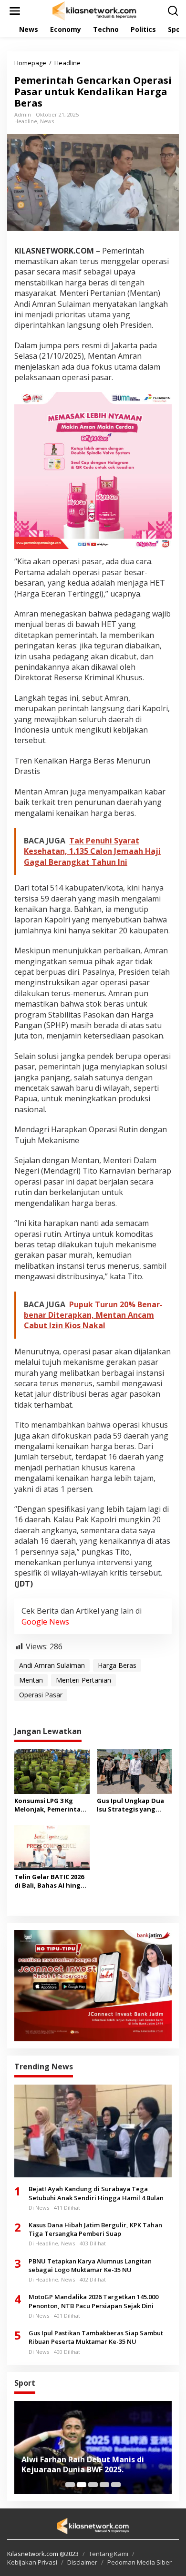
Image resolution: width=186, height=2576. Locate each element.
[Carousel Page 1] (70, 2485)
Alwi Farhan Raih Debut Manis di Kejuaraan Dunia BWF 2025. (83, 2465)
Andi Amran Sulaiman (52, 1665)
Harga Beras (117, 1665)
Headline (26, 121)
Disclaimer (82, 2562)
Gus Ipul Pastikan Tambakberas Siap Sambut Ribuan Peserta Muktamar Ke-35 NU (96, 2337)
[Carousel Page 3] (93, 2485)
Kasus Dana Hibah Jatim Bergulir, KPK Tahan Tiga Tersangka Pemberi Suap (95, 2229)
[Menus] (15, 11)
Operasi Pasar (41, 1695)
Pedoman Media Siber (139, 2562)
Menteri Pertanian (83, 1680)
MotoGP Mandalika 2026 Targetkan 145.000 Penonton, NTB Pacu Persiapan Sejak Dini (93, 2301)
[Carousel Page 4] (104, 2485)
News (47, 121)
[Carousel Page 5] (116, 2485)
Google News (45, 1622)
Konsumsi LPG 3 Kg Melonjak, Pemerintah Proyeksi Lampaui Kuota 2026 (50, 1805)
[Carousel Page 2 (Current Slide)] (82, 2485)
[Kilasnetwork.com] (95, 10)
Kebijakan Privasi (32, 2562)
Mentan (31, 1680)
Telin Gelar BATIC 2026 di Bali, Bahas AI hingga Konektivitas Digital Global (52, 1881)
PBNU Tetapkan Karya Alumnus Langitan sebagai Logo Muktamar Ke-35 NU (90, 2265)
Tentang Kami (108, 2554)
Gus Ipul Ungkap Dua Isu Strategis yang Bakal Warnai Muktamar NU (130, 1805)
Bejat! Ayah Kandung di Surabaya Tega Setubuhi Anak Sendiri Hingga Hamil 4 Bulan (96, 2193)
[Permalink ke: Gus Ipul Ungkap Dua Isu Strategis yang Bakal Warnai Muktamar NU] (134, 1771)
